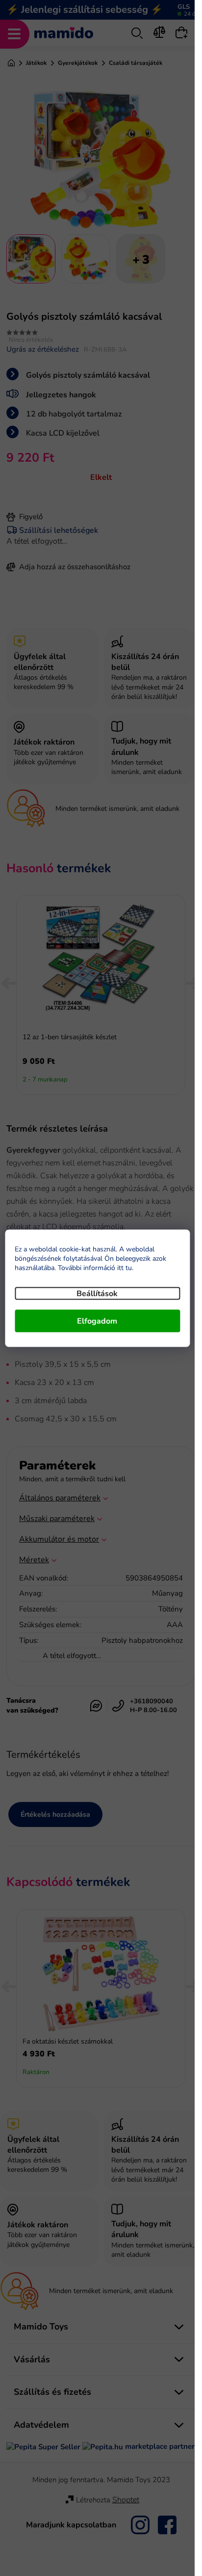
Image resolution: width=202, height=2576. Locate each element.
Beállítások (97, 1293)
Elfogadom (97, 1321)
